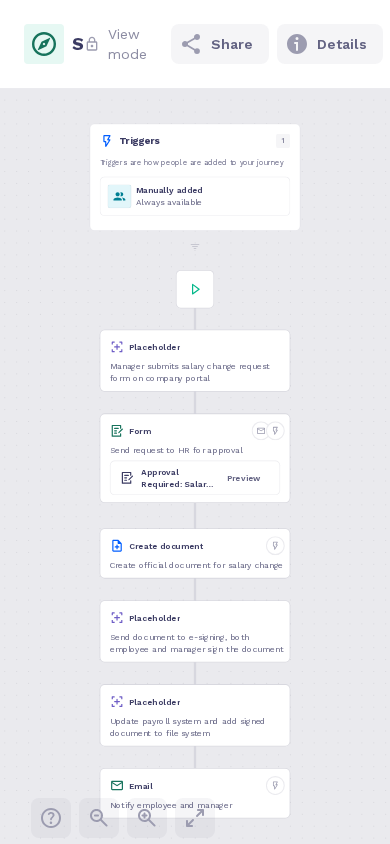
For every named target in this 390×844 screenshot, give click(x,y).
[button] (195, 177)
